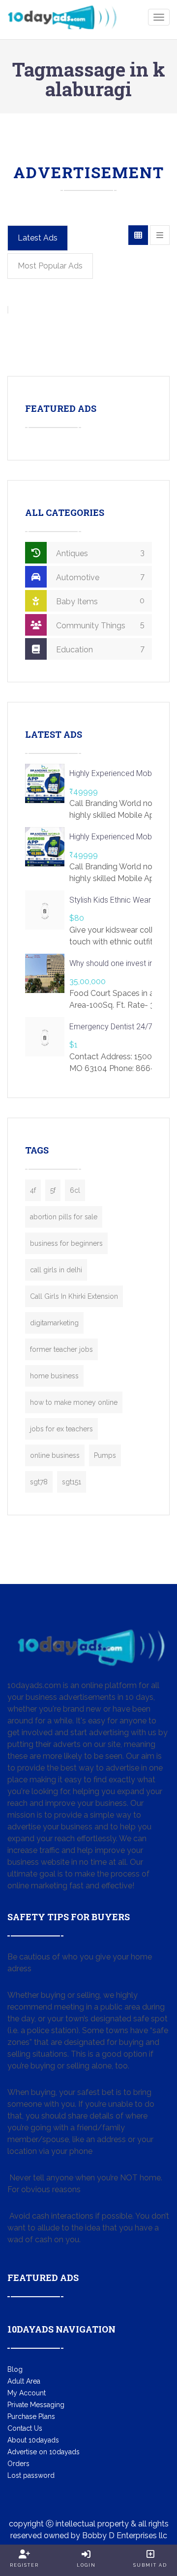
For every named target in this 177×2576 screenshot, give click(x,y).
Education (99, 649)
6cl (75, 1190)
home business (54, 1376)
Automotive (99, 577)
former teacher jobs (61, 1349)
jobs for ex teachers (61, 1429)
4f (33, 1190)
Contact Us (25, 2428)
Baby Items (99, 601)
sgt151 (72, 1482)
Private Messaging (36, 2405)
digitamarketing (54, 1323)
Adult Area (24, 2381)
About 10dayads (33, 2440)
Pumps (105, 1455)
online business (55, 1455)
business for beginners (66, 1243)
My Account (27, 2393)
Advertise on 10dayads (44, 2452)
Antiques (99, 553)
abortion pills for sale (64, 1217)
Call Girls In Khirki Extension (74, 1296)
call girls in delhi (56, 1270)
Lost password (31, 2475)
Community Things (99, 625)
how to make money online (74, 1402)
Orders (18, 2464)
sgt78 (39, 1482)
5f (53, 1190)
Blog (15, 2369)
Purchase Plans (31, 2416)
